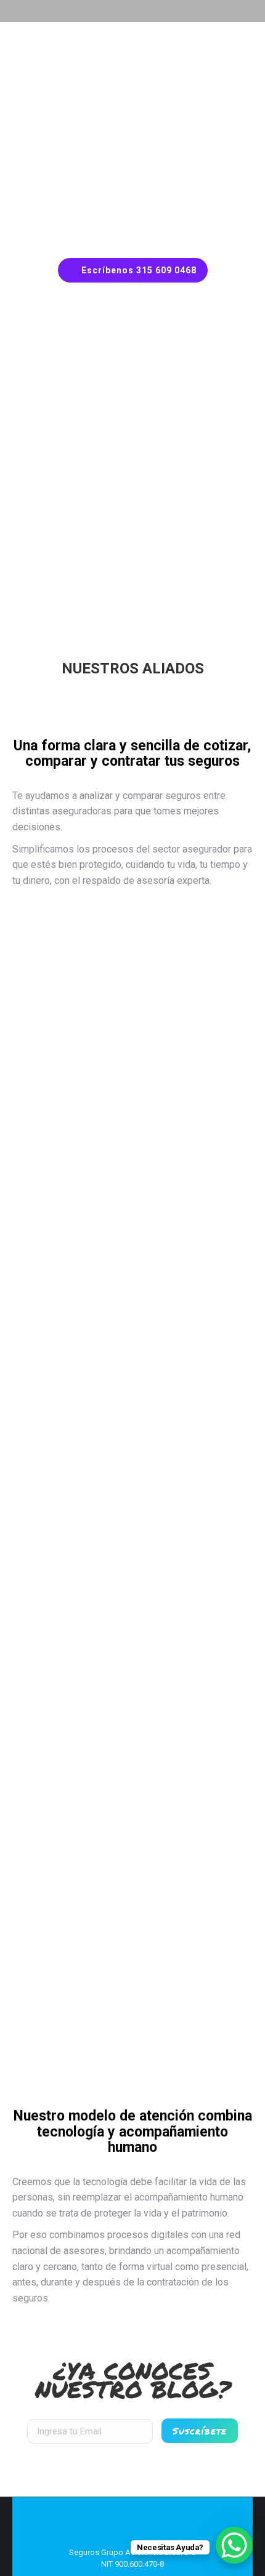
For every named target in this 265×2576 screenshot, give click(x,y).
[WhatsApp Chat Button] (234, 2545)
